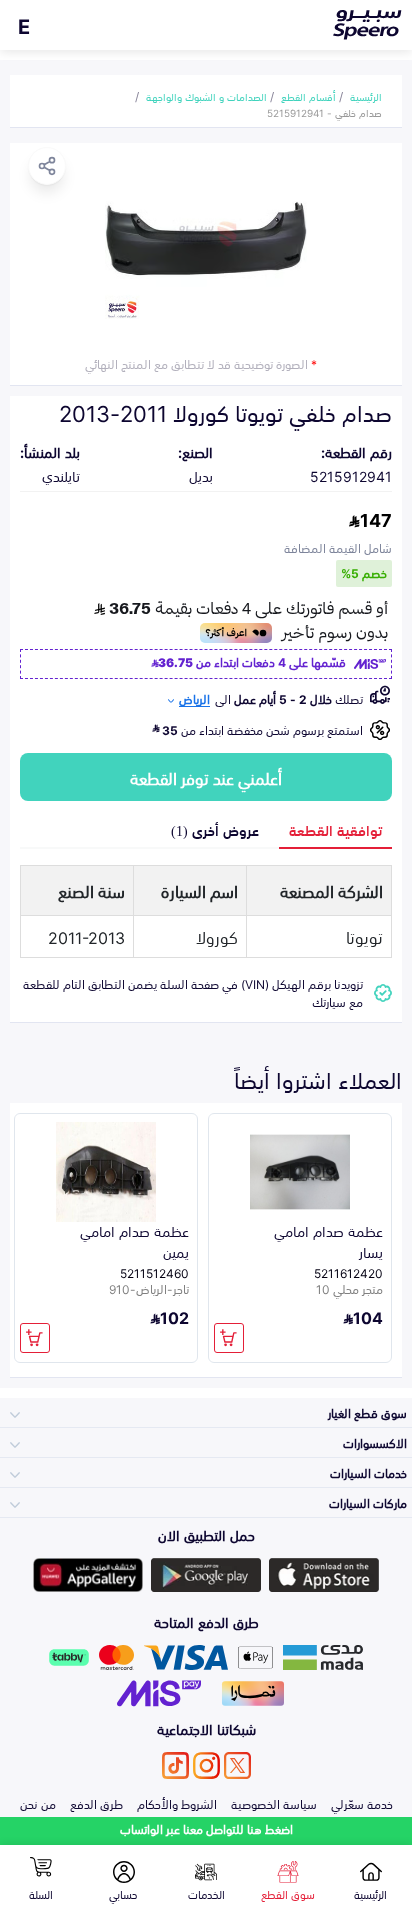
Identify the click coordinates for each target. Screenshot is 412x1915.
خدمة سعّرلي (362, 1803)
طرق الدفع (96, 1803)
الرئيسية (366, 96)
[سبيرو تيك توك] (175, 1765)
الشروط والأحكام (177, 1803)
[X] (237, 1765)
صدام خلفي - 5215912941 (324, 112)
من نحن (38, 1803)
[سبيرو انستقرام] (206, 1765)
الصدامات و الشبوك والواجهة (206, 96)
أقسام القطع (308, 96)
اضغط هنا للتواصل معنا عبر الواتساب (206, 1828)
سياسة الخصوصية (274, 1803)
